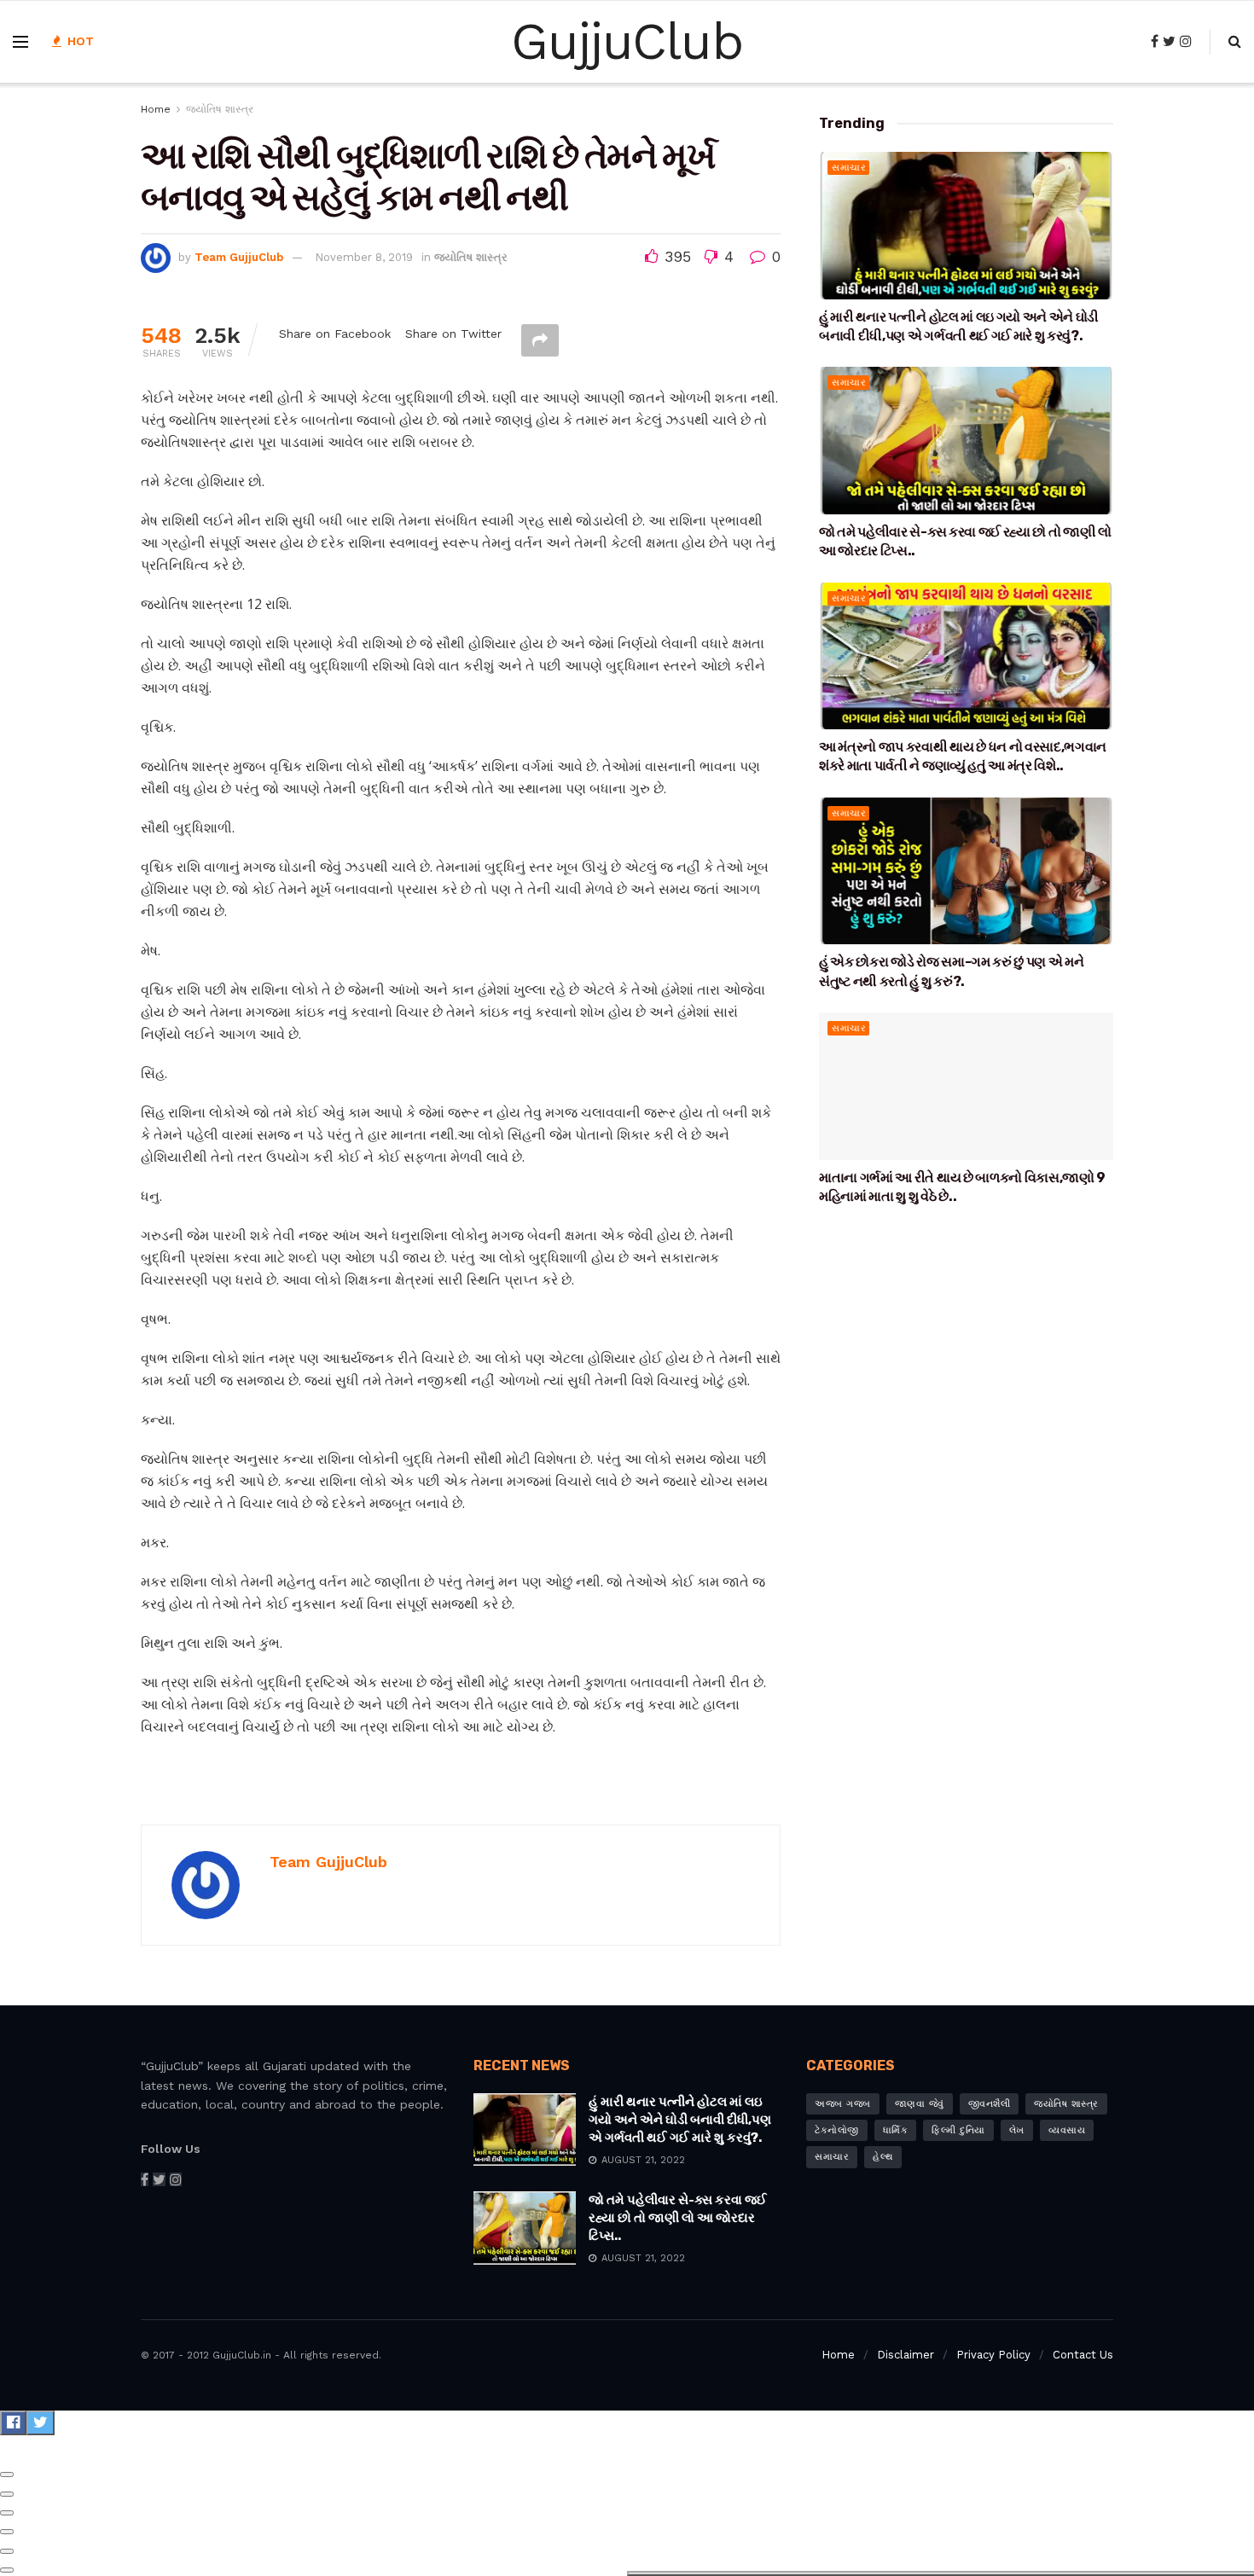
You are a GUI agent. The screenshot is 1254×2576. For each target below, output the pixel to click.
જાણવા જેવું (920, 2104)
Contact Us (1083, 2355)
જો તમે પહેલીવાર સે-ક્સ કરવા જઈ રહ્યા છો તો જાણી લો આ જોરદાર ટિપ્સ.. (678, 2218)
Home (156, 109)
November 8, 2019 (364, 257)
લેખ (1017, 2130)
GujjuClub (627, 42)
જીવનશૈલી (990, 2104)
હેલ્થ (883, 2157)
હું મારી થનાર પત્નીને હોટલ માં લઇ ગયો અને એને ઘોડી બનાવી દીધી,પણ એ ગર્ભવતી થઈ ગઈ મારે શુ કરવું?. (680, 2120)
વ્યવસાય (1067, 2130)
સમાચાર (849, 168)
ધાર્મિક (896, 2130)
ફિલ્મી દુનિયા (958, 2130)
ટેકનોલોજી (837, 2130)
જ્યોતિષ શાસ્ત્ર (220, 109)
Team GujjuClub (239, 257)
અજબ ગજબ (843, 2104)
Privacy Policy (993, 2355)
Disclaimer (906, 2355)
